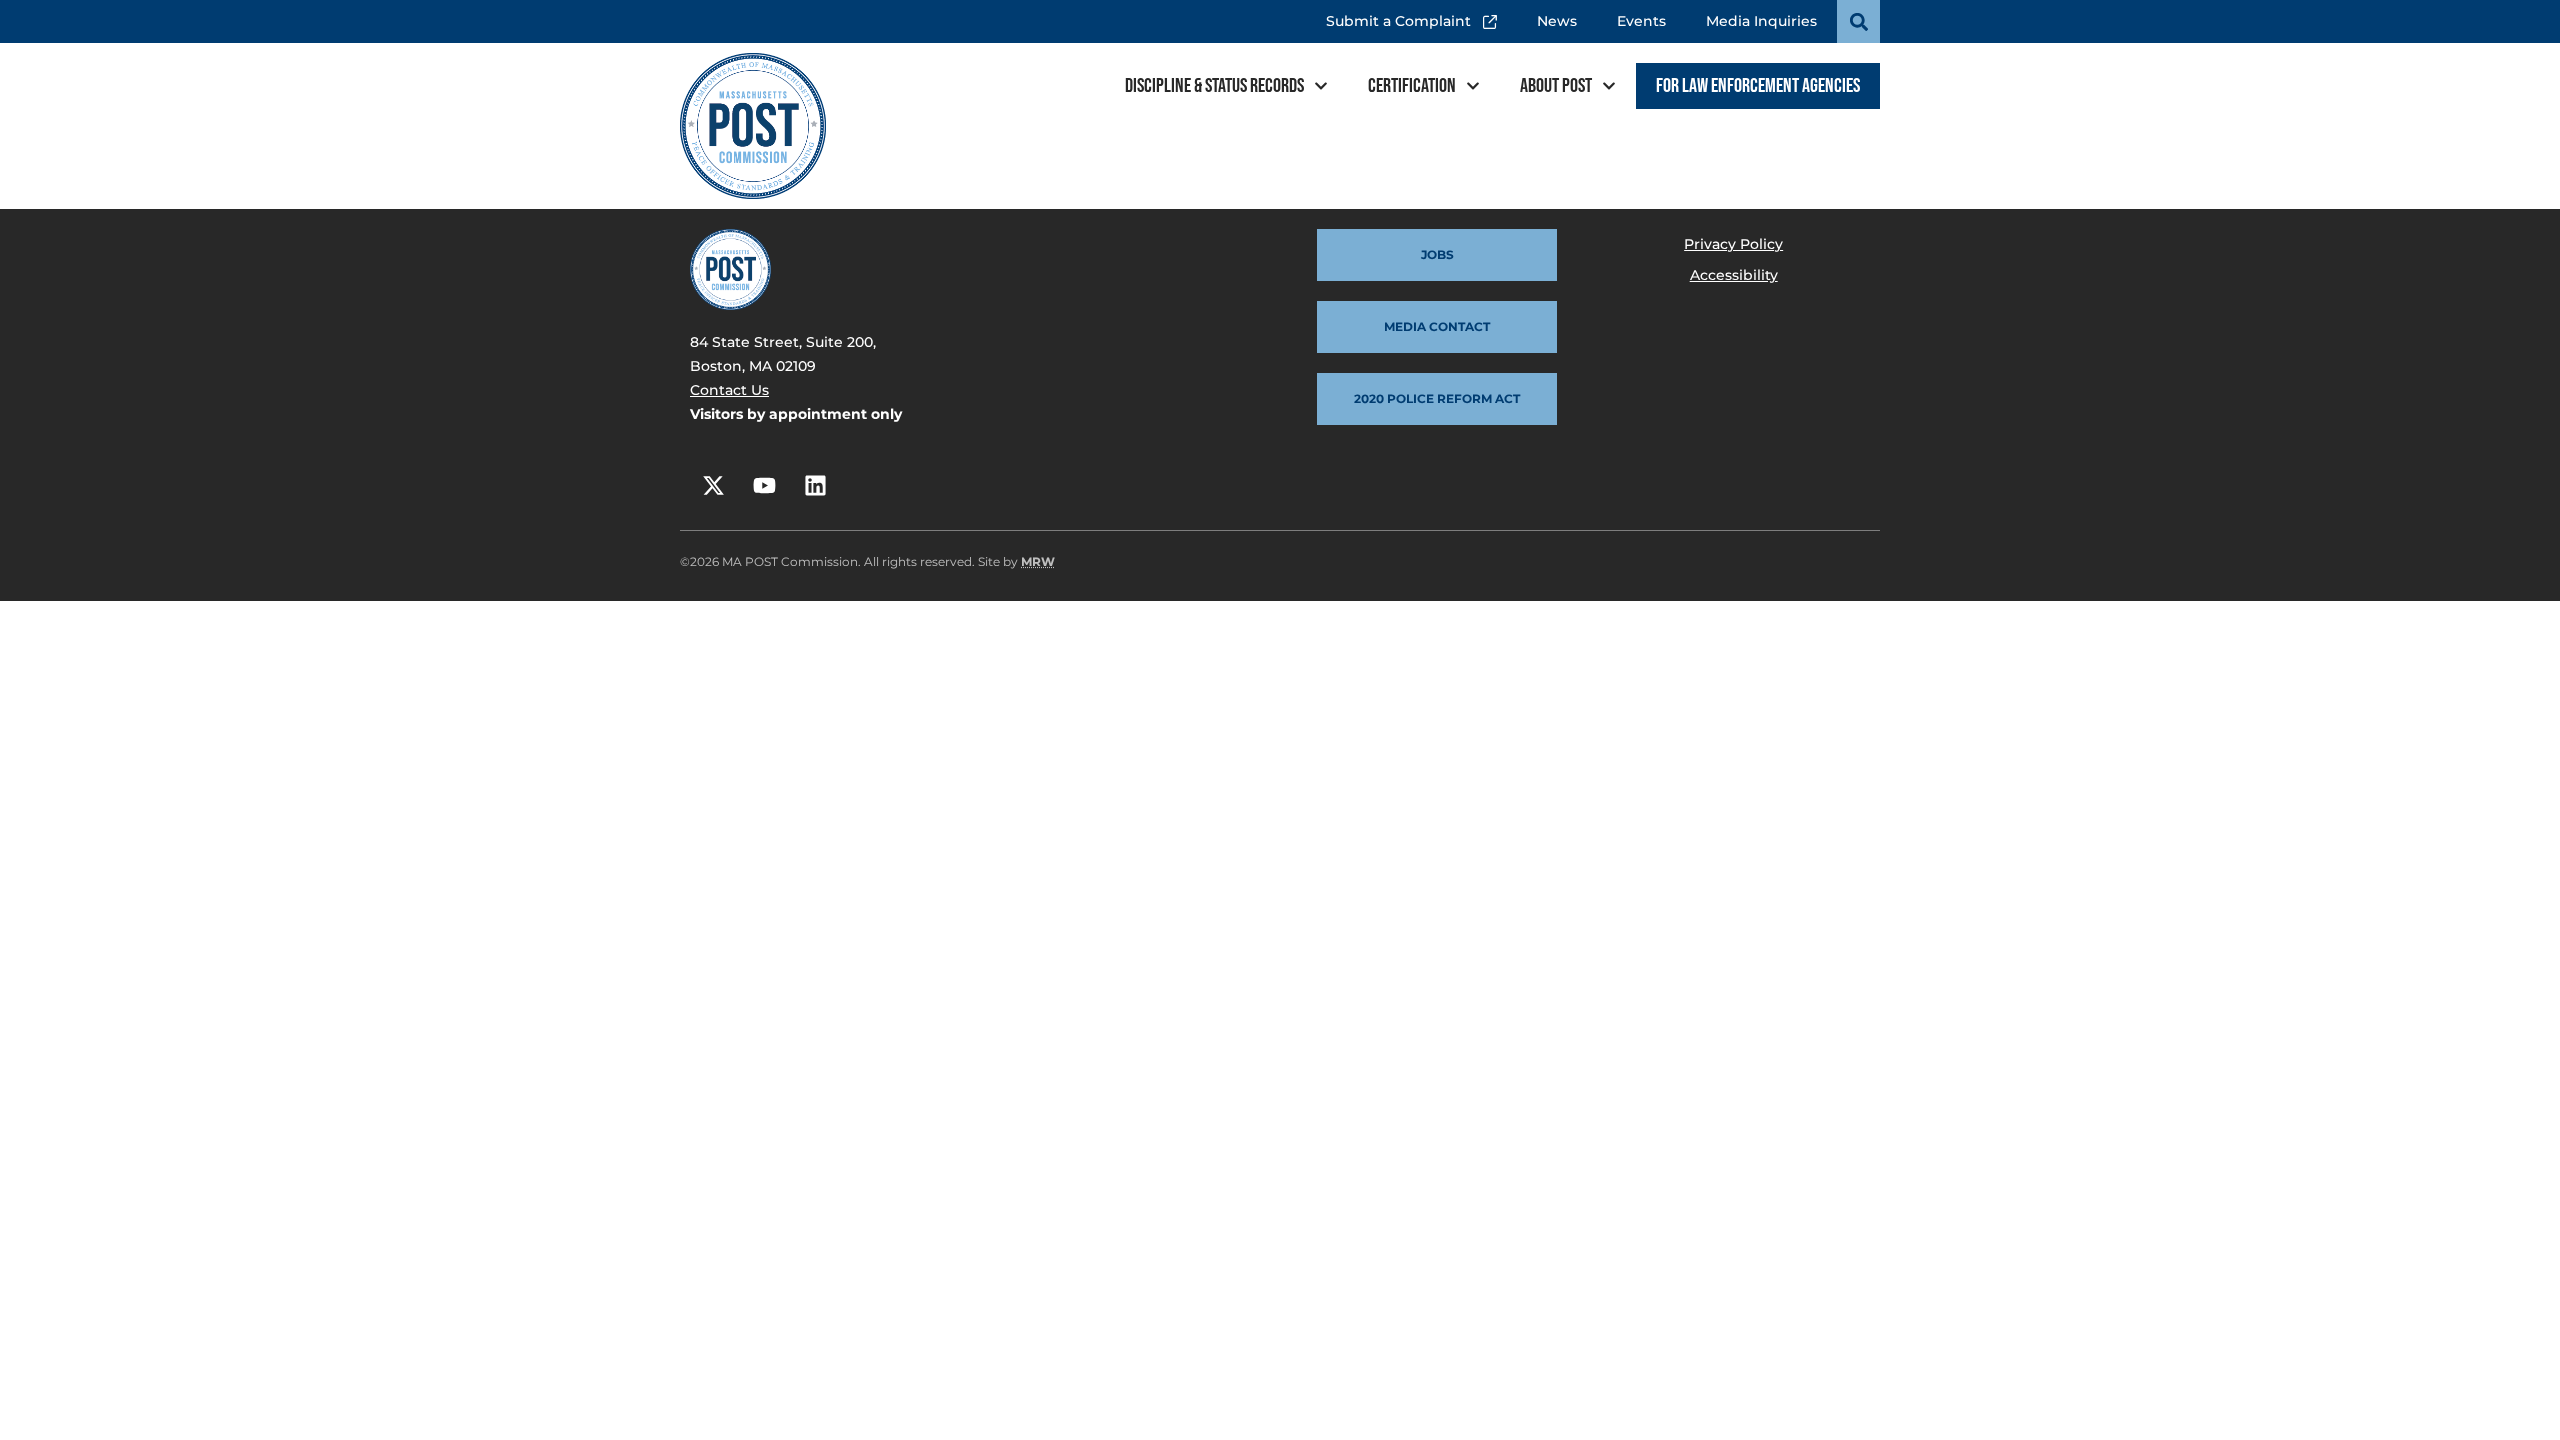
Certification (1412, 86)
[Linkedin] (815, 485)
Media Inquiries (1761, 21)
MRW (1038, 561)
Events (1641, 21)
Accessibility (1734, 275)
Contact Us (729, 390)
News (1557, 21)
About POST (1556, 86)
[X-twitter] (713, 485)
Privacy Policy (1733, 244)
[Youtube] (764, 485)
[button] (1858, 21)
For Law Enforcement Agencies (1758, 86)
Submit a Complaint (1404, 15)
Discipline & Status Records (1214, 86)
